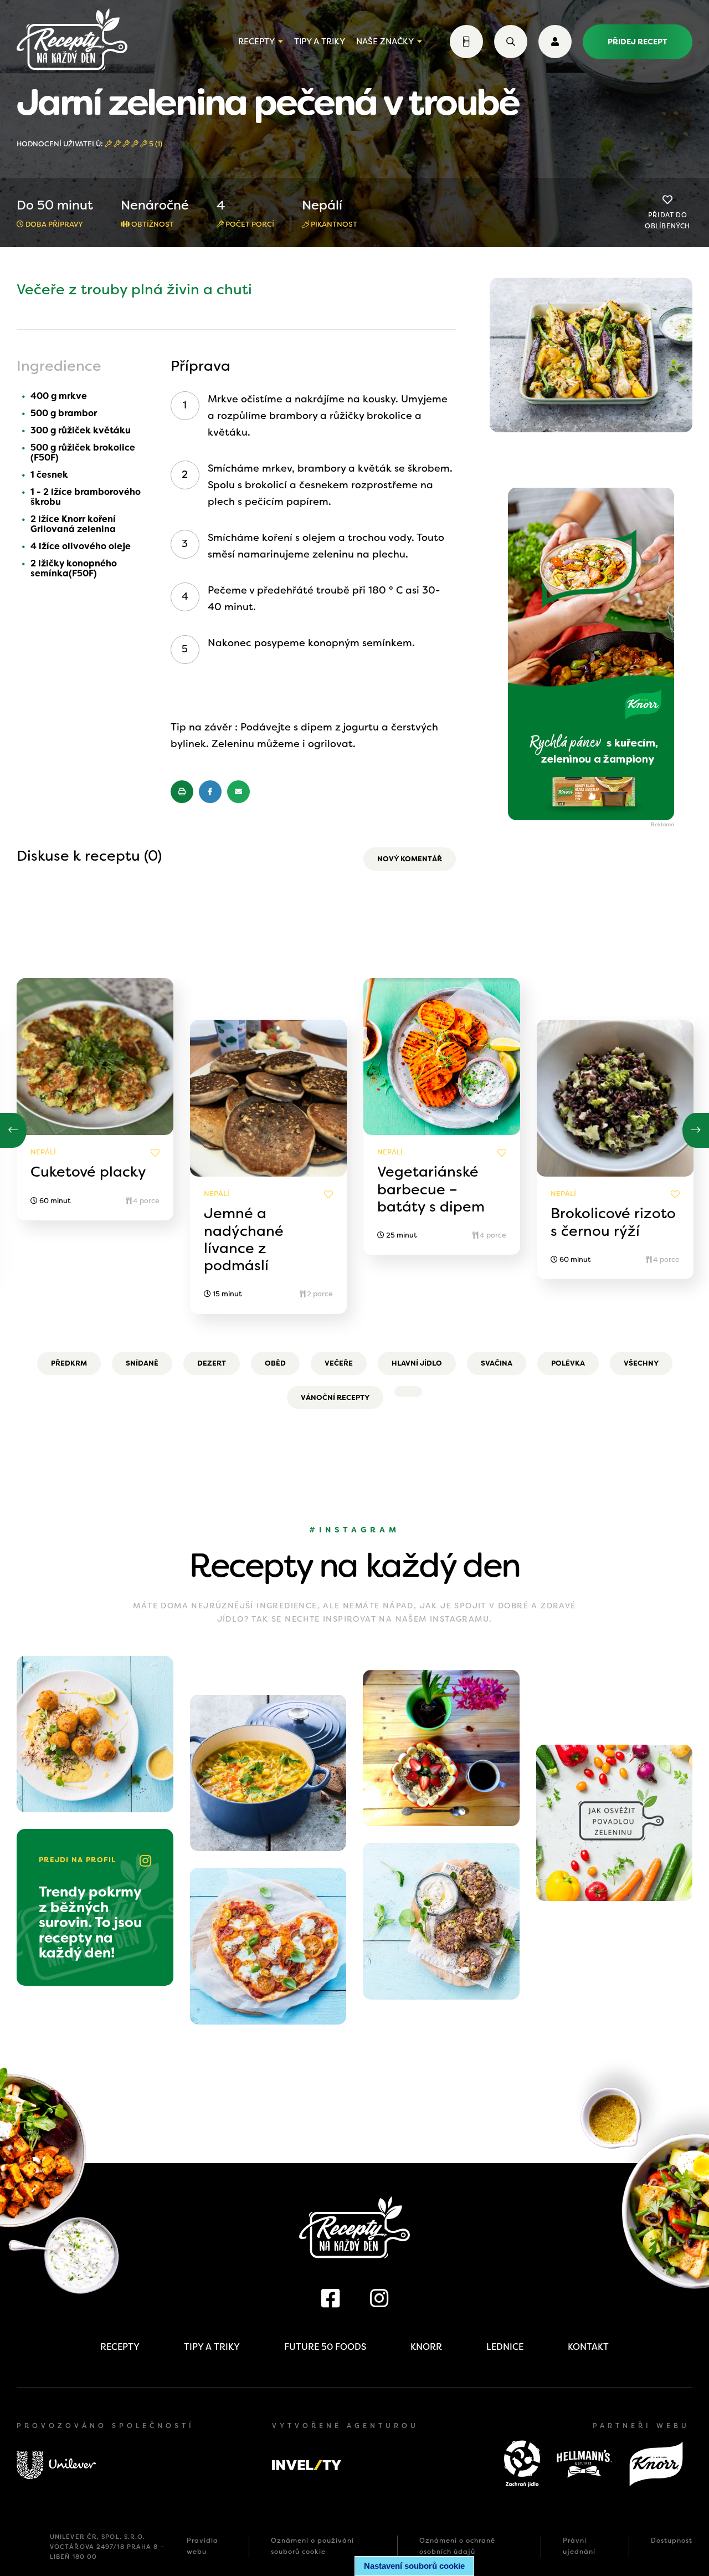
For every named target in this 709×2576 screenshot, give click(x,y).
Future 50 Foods (325, 2347)
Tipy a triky (320, 42)
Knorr (426, 2347)
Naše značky (385, 42)
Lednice (505, 2347)
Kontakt (588, 2347)
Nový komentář (410, 859)
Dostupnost (672, 2541)
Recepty (256, 42)
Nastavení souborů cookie (414, 2566)
